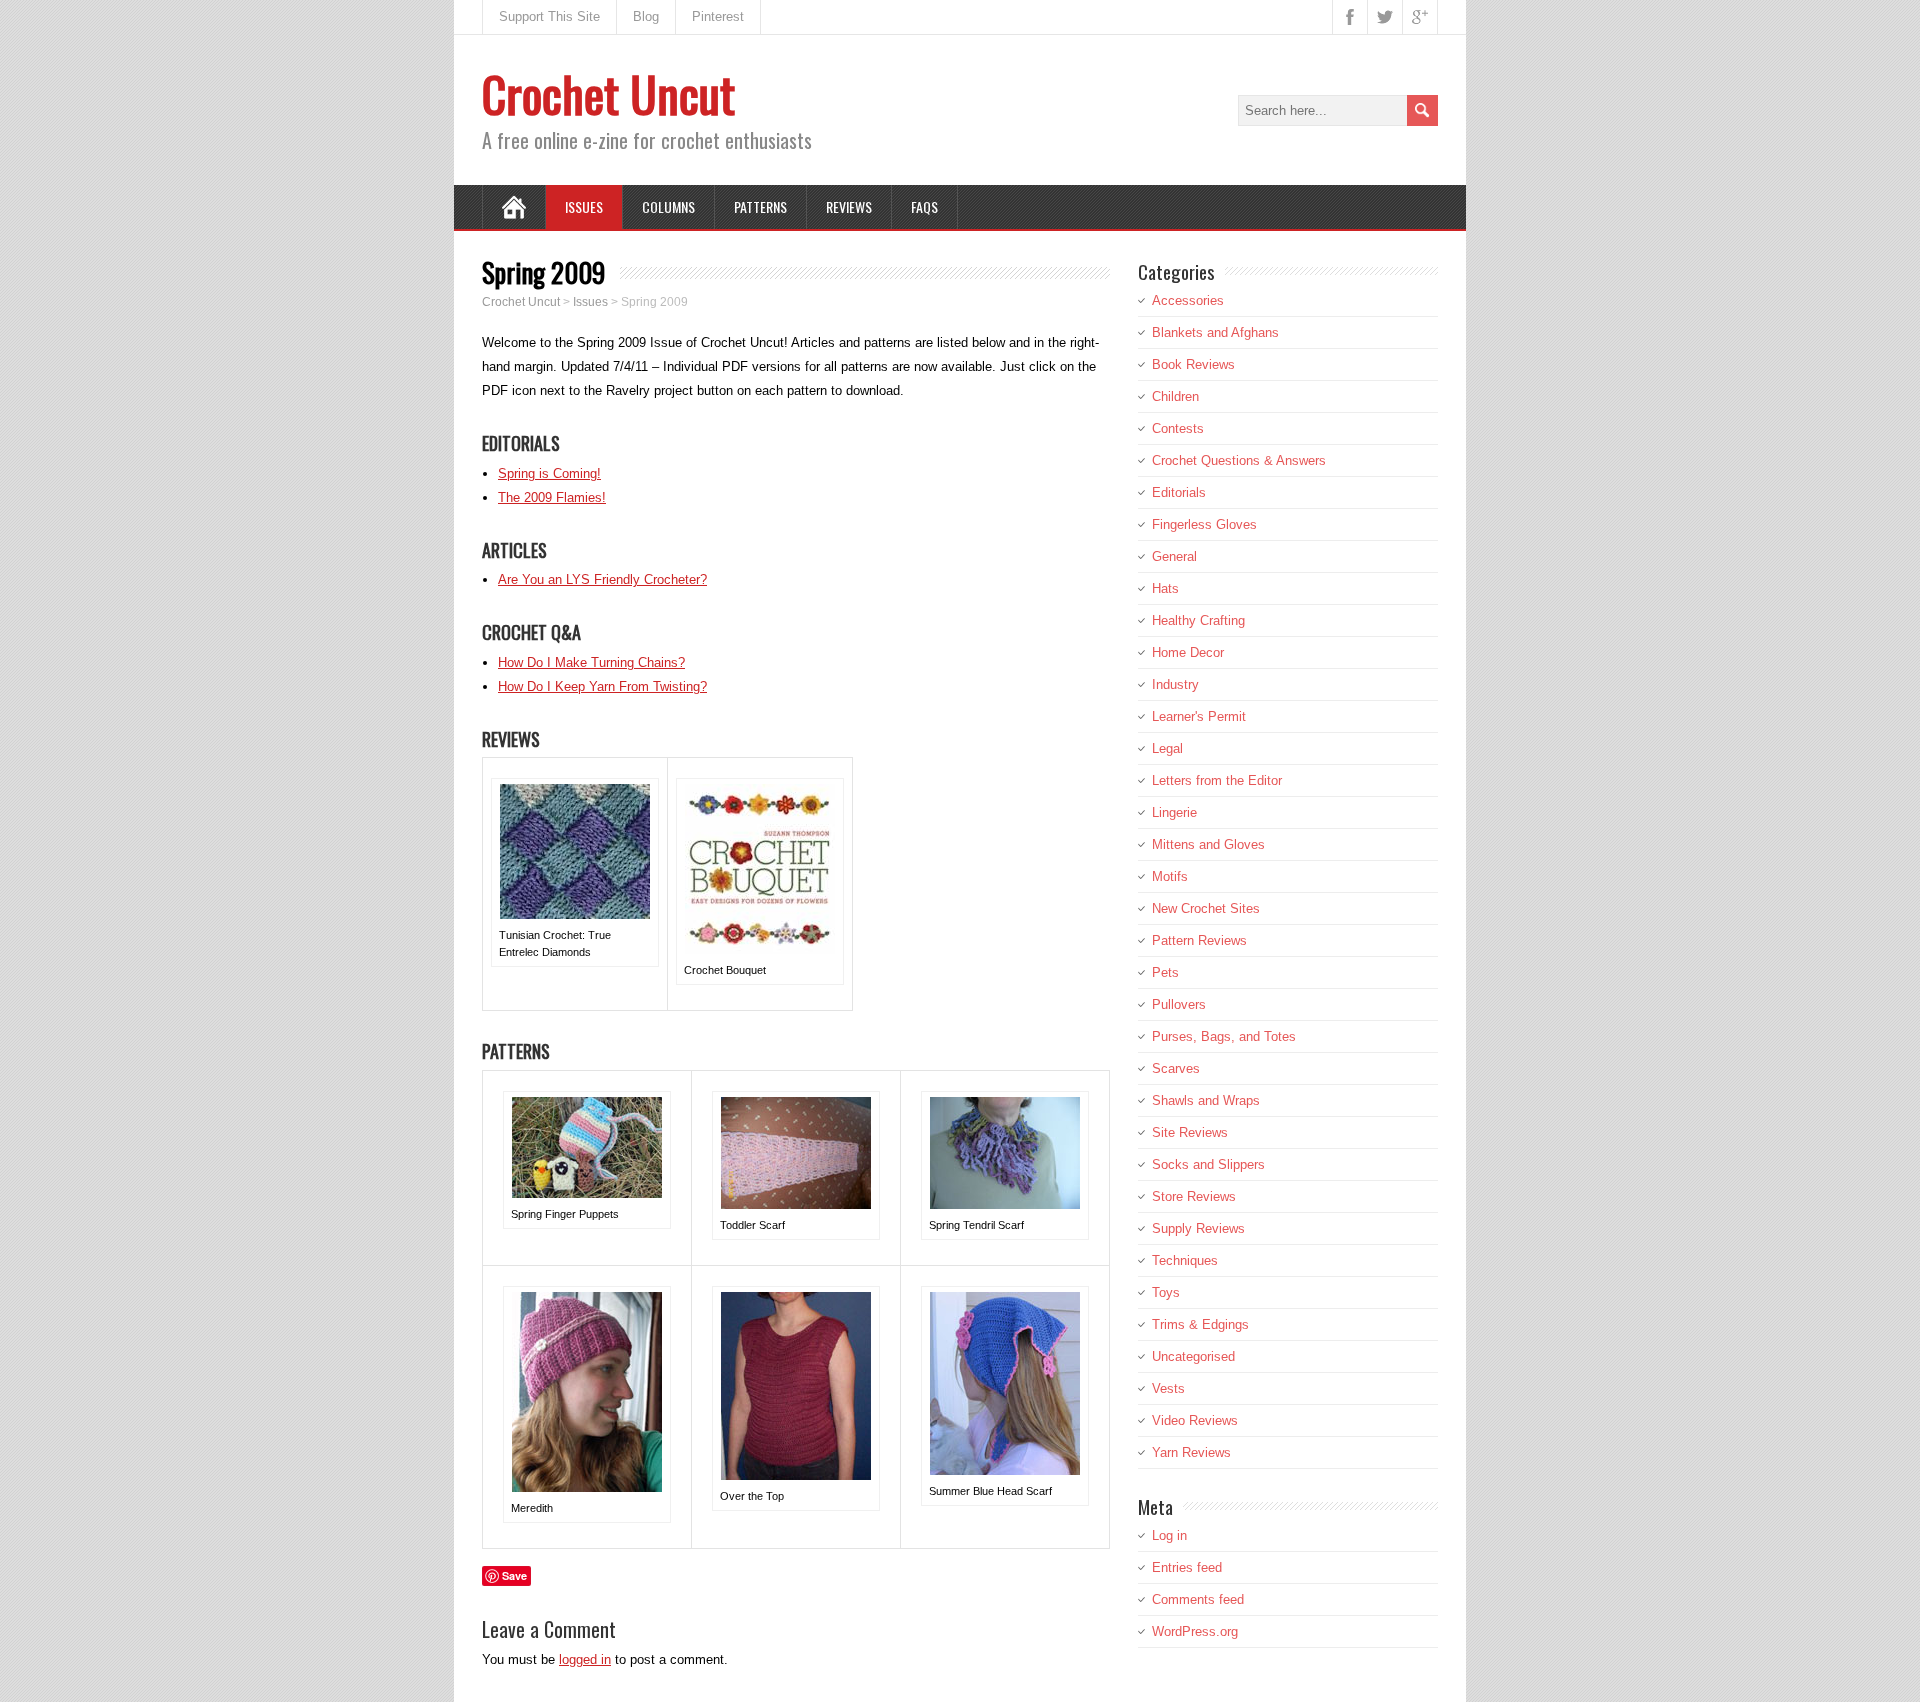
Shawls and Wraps (1206, 1100)
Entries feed (1187, 1567)
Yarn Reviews (1191, 1452)
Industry (1175, 684)
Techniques (1185, 1260)
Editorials (1179, 492)
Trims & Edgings (1200, 1324)
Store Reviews (1194, 1196)
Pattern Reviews (1199, 940)
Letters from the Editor (1217, 780)
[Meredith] (587, 1487)
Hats (1165, 588)
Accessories (1188, 300)
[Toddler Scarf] (796, 1204)
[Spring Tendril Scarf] (1005, 1204)
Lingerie (1174, 812)
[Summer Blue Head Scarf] (1005, 1470)
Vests (1168, 1388)
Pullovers (1179, 1004)
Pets (1165, 972)
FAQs (924, 206)
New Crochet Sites (1206, 908)
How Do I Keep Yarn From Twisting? (602, 686)
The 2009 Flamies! (552, 497)
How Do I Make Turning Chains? (591, 662)
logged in (585, 1659)
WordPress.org (1195, 1631)
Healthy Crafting (1198, 620)
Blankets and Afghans (1215, 332)
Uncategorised (1193, 1356)
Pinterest (718, 16)
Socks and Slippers (1208, 1164)
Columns (668, 206)
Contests (1178, 428)
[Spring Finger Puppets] (587, 1193)
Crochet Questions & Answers (1239, 460)
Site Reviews (1190, 1132)
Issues (584, 206)
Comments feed (1198, 1599)
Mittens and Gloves (1208, 844)
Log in (1169, 1535)
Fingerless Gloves (1204, 524)
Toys (1166, 1292)
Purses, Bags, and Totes (1224, 1036)
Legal (1167, 748)
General (1174, 556)
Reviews (849, 206)
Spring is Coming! (549, 473)
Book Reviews (1193, 364)
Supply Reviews (1198, 1228)
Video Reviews (1195, 1420)
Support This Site (549, 16)
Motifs (1170, 876)
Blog (646, 16)
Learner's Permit (1199, 716)
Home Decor (1188, 652)
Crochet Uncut (608, 93)
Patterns (760, 206)
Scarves (1176, 1068)
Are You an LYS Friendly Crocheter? (602, 579)
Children (1175, 396)
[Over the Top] (796, 1475)
